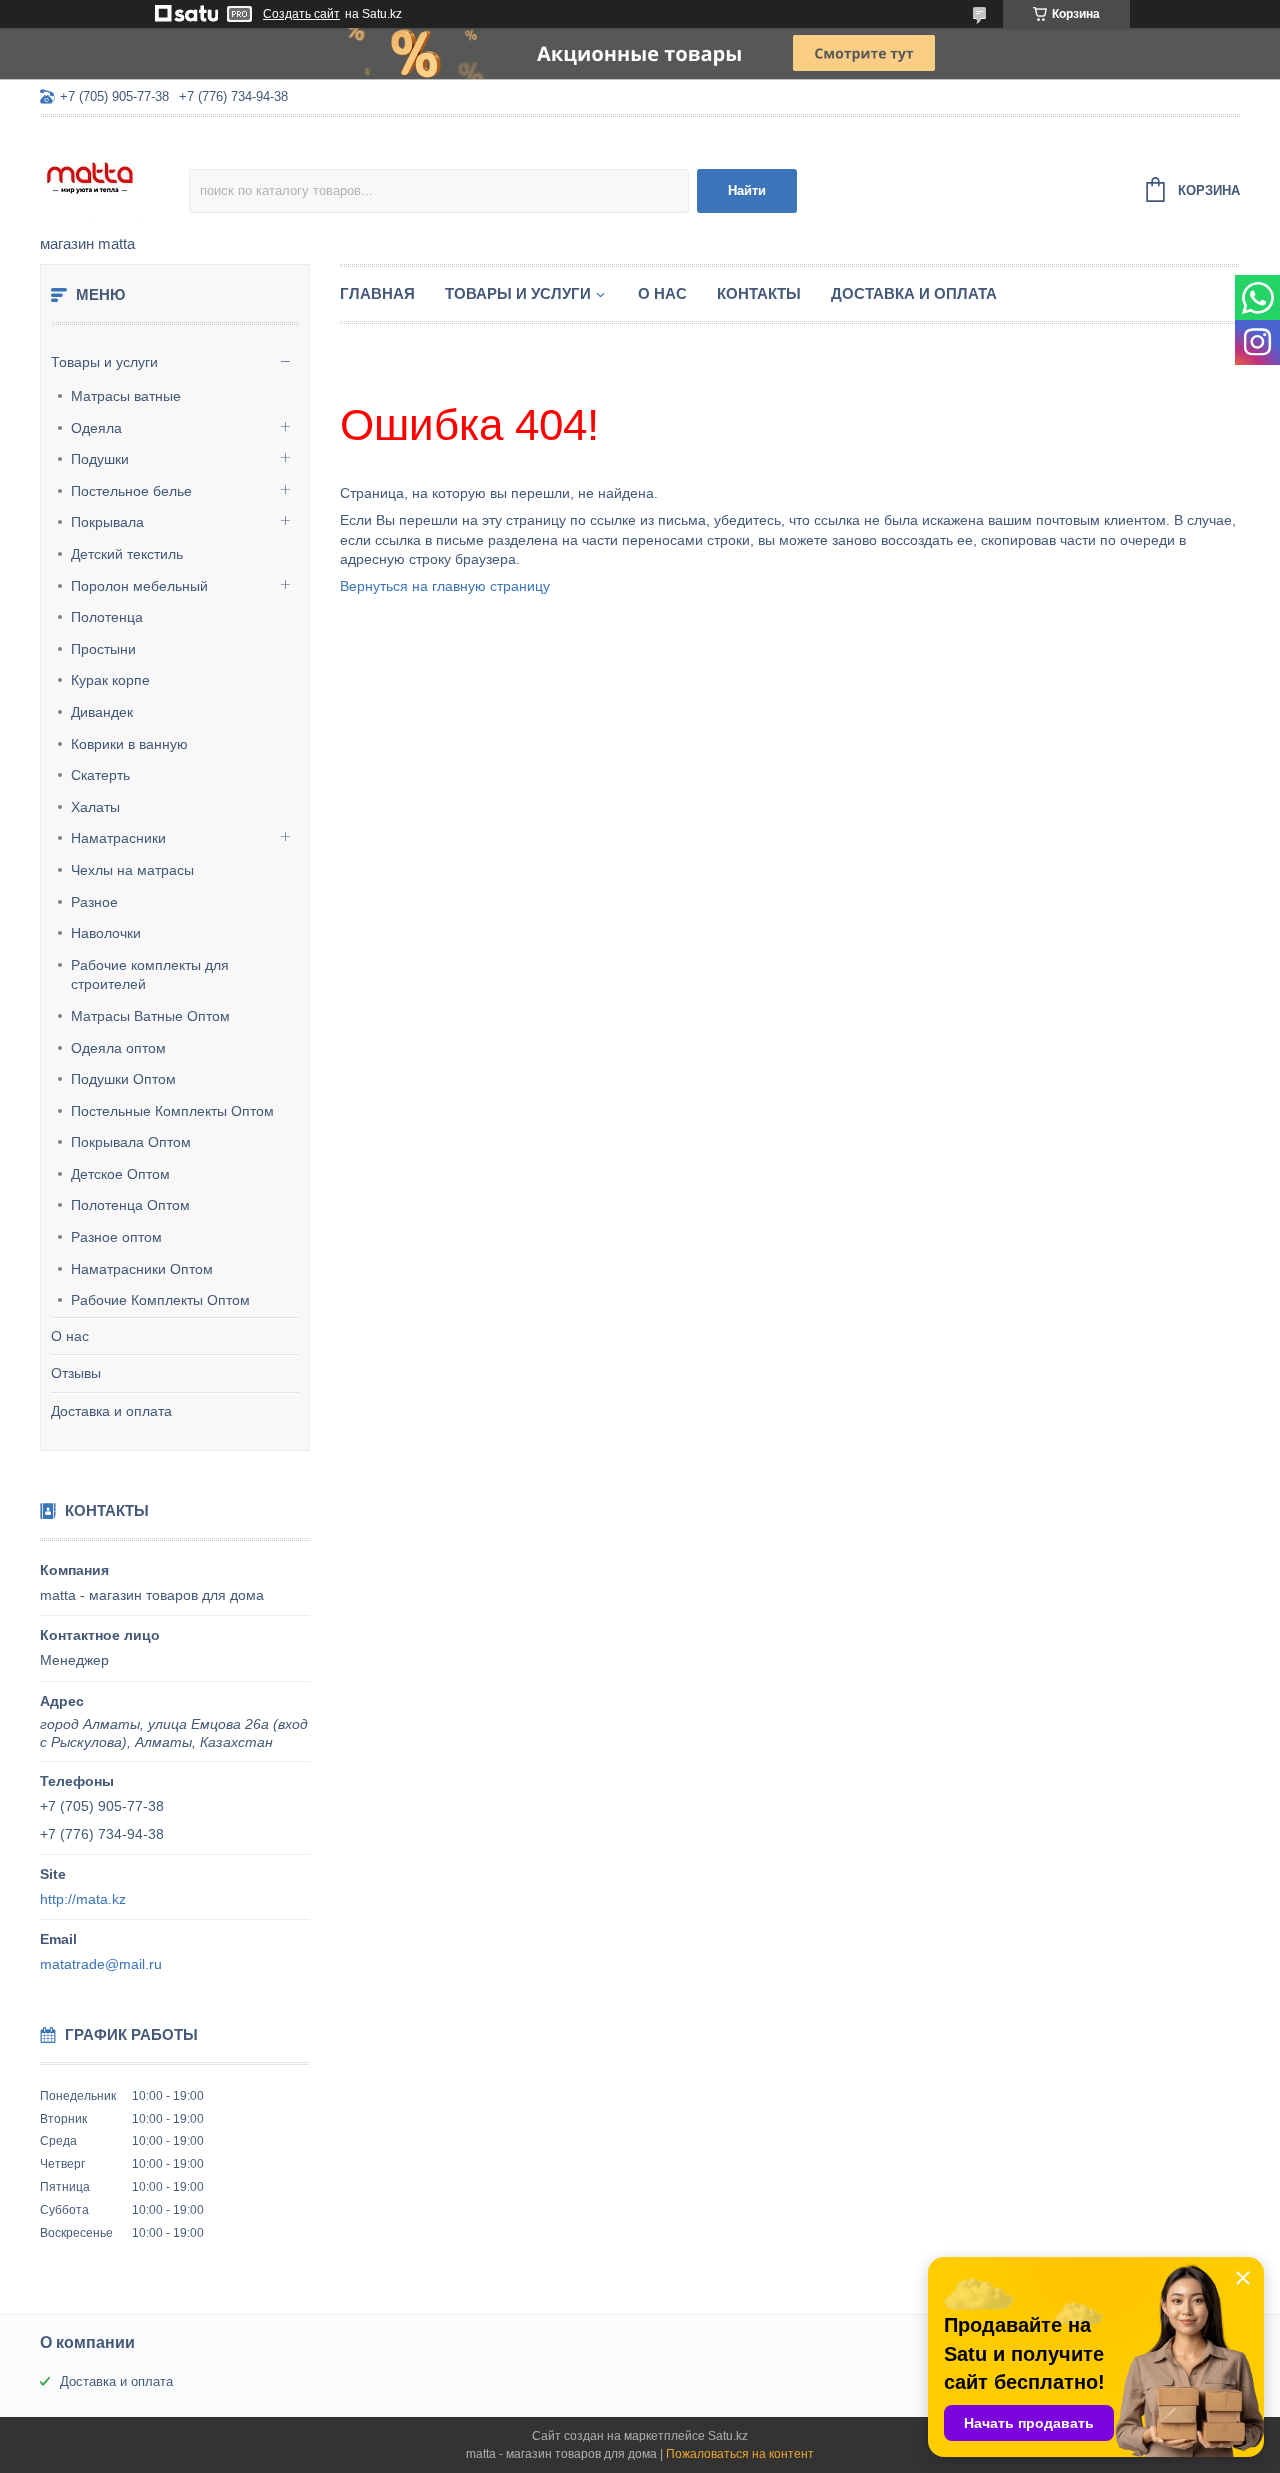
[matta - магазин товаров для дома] (114, 177)
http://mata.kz (83, 1899)
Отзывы (76, 1373)
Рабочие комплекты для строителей (150, 975)
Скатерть (100, 775)
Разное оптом (116, 1237)
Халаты (95, 807)
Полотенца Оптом (130, 1205)
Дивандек (102, 712)
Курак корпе (110, 680)
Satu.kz (728, 2436)
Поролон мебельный (139, 586)
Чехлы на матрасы (132, 870)
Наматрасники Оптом (142, 1269)
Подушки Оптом (123, 1079)
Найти (747, 190)
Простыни (103, 649)
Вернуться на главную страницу (445, 586)
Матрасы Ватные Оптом (150, 1016)
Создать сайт (301, 14)
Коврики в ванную (129, 744)
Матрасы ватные (126, 396)
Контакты (759, 293)
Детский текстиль (127, 554)
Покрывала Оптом (131, 1142)
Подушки (100, 459)
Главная (377, 293)
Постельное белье (131, 491)
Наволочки (106, 933)
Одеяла (96, 428)
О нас (70, 1336)
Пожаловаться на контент (740, 2454)
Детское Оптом (120, 1174)
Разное (94, 902)
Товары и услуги (104, 362)
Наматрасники (118, 838)
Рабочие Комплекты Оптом (160, 1300)
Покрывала (107, 522)
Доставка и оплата (111, 1411)
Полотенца (107, 617)
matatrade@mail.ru (101, 1964)
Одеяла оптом (118, 1048)
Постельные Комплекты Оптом (172, 1111)
